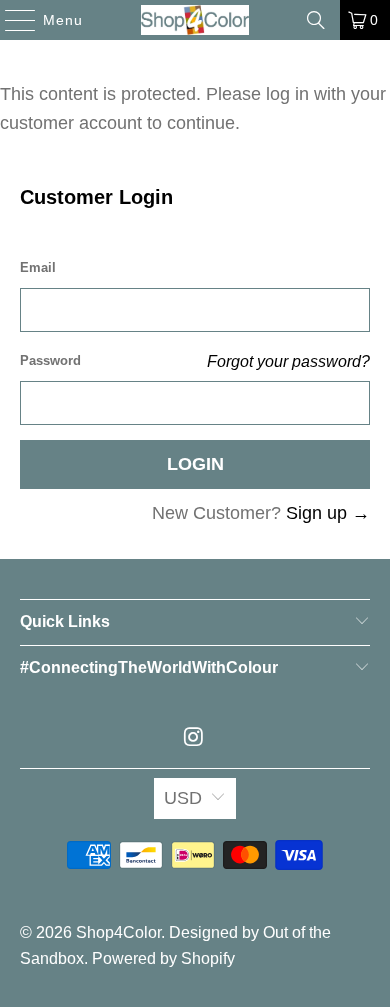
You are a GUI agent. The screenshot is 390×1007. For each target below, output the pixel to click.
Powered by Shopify (163, 958)
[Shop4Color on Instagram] (194, 738)
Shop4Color (118, 932)
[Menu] (10, 20)
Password (50, 360)
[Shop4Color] (195, 20)
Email (38, 267)
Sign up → (328, 513)
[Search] (316, 20)
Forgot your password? (288, 361)
